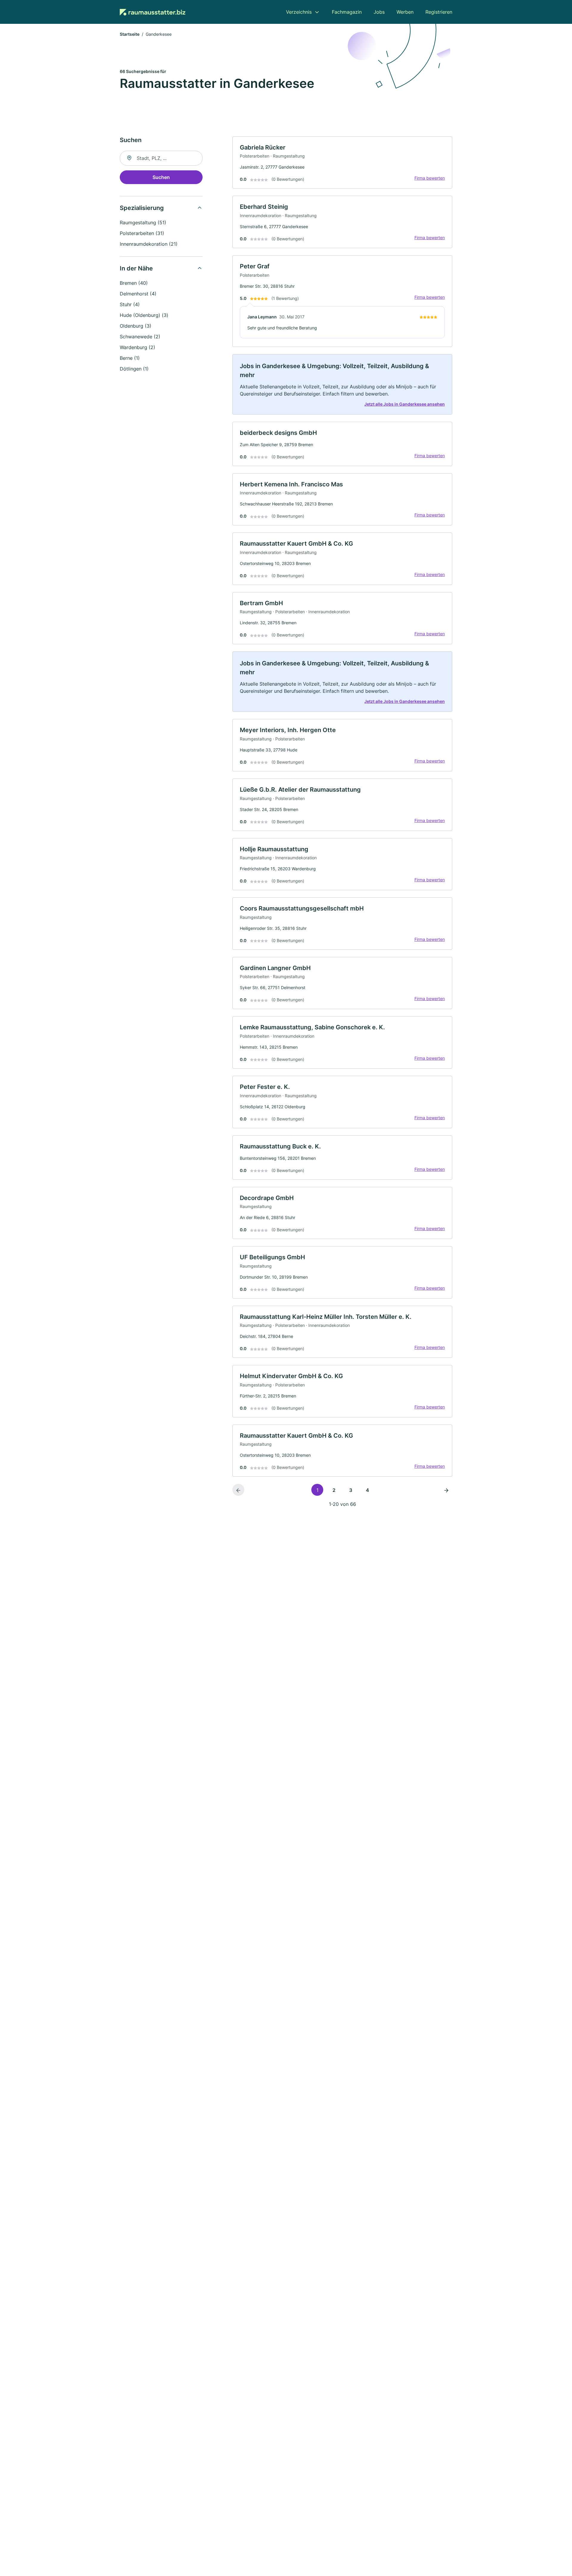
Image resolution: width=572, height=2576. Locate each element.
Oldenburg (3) (136, 326)
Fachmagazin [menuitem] (347, 12)
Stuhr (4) (130, 304)
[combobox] (161, 158)
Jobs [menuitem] (379, 12)
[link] (342, 163)
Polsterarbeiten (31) (142, 233)
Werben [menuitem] (405, 12)
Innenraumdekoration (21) (149, 244)
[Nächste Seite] (446, 1490)
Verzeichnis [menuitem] (299, 12)
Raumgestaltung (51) (143, 222)
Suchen (161, 177)
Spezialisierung (142, 208)
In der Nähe (136, 268)
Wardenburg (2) (137, 347)
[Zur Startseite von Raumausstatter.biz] (153, 12)
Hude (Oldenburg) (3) (144, 315)
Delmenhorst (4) (138, 294)
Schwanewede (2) (140, 337)
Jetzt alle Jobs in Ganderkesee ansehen (405, 404)
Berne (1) (130, 358)
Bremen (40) (134, 283)
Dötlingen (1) (134, 369)
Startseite (130, 34)
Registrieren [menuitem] (439, 12)
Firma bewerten (430, 178)
